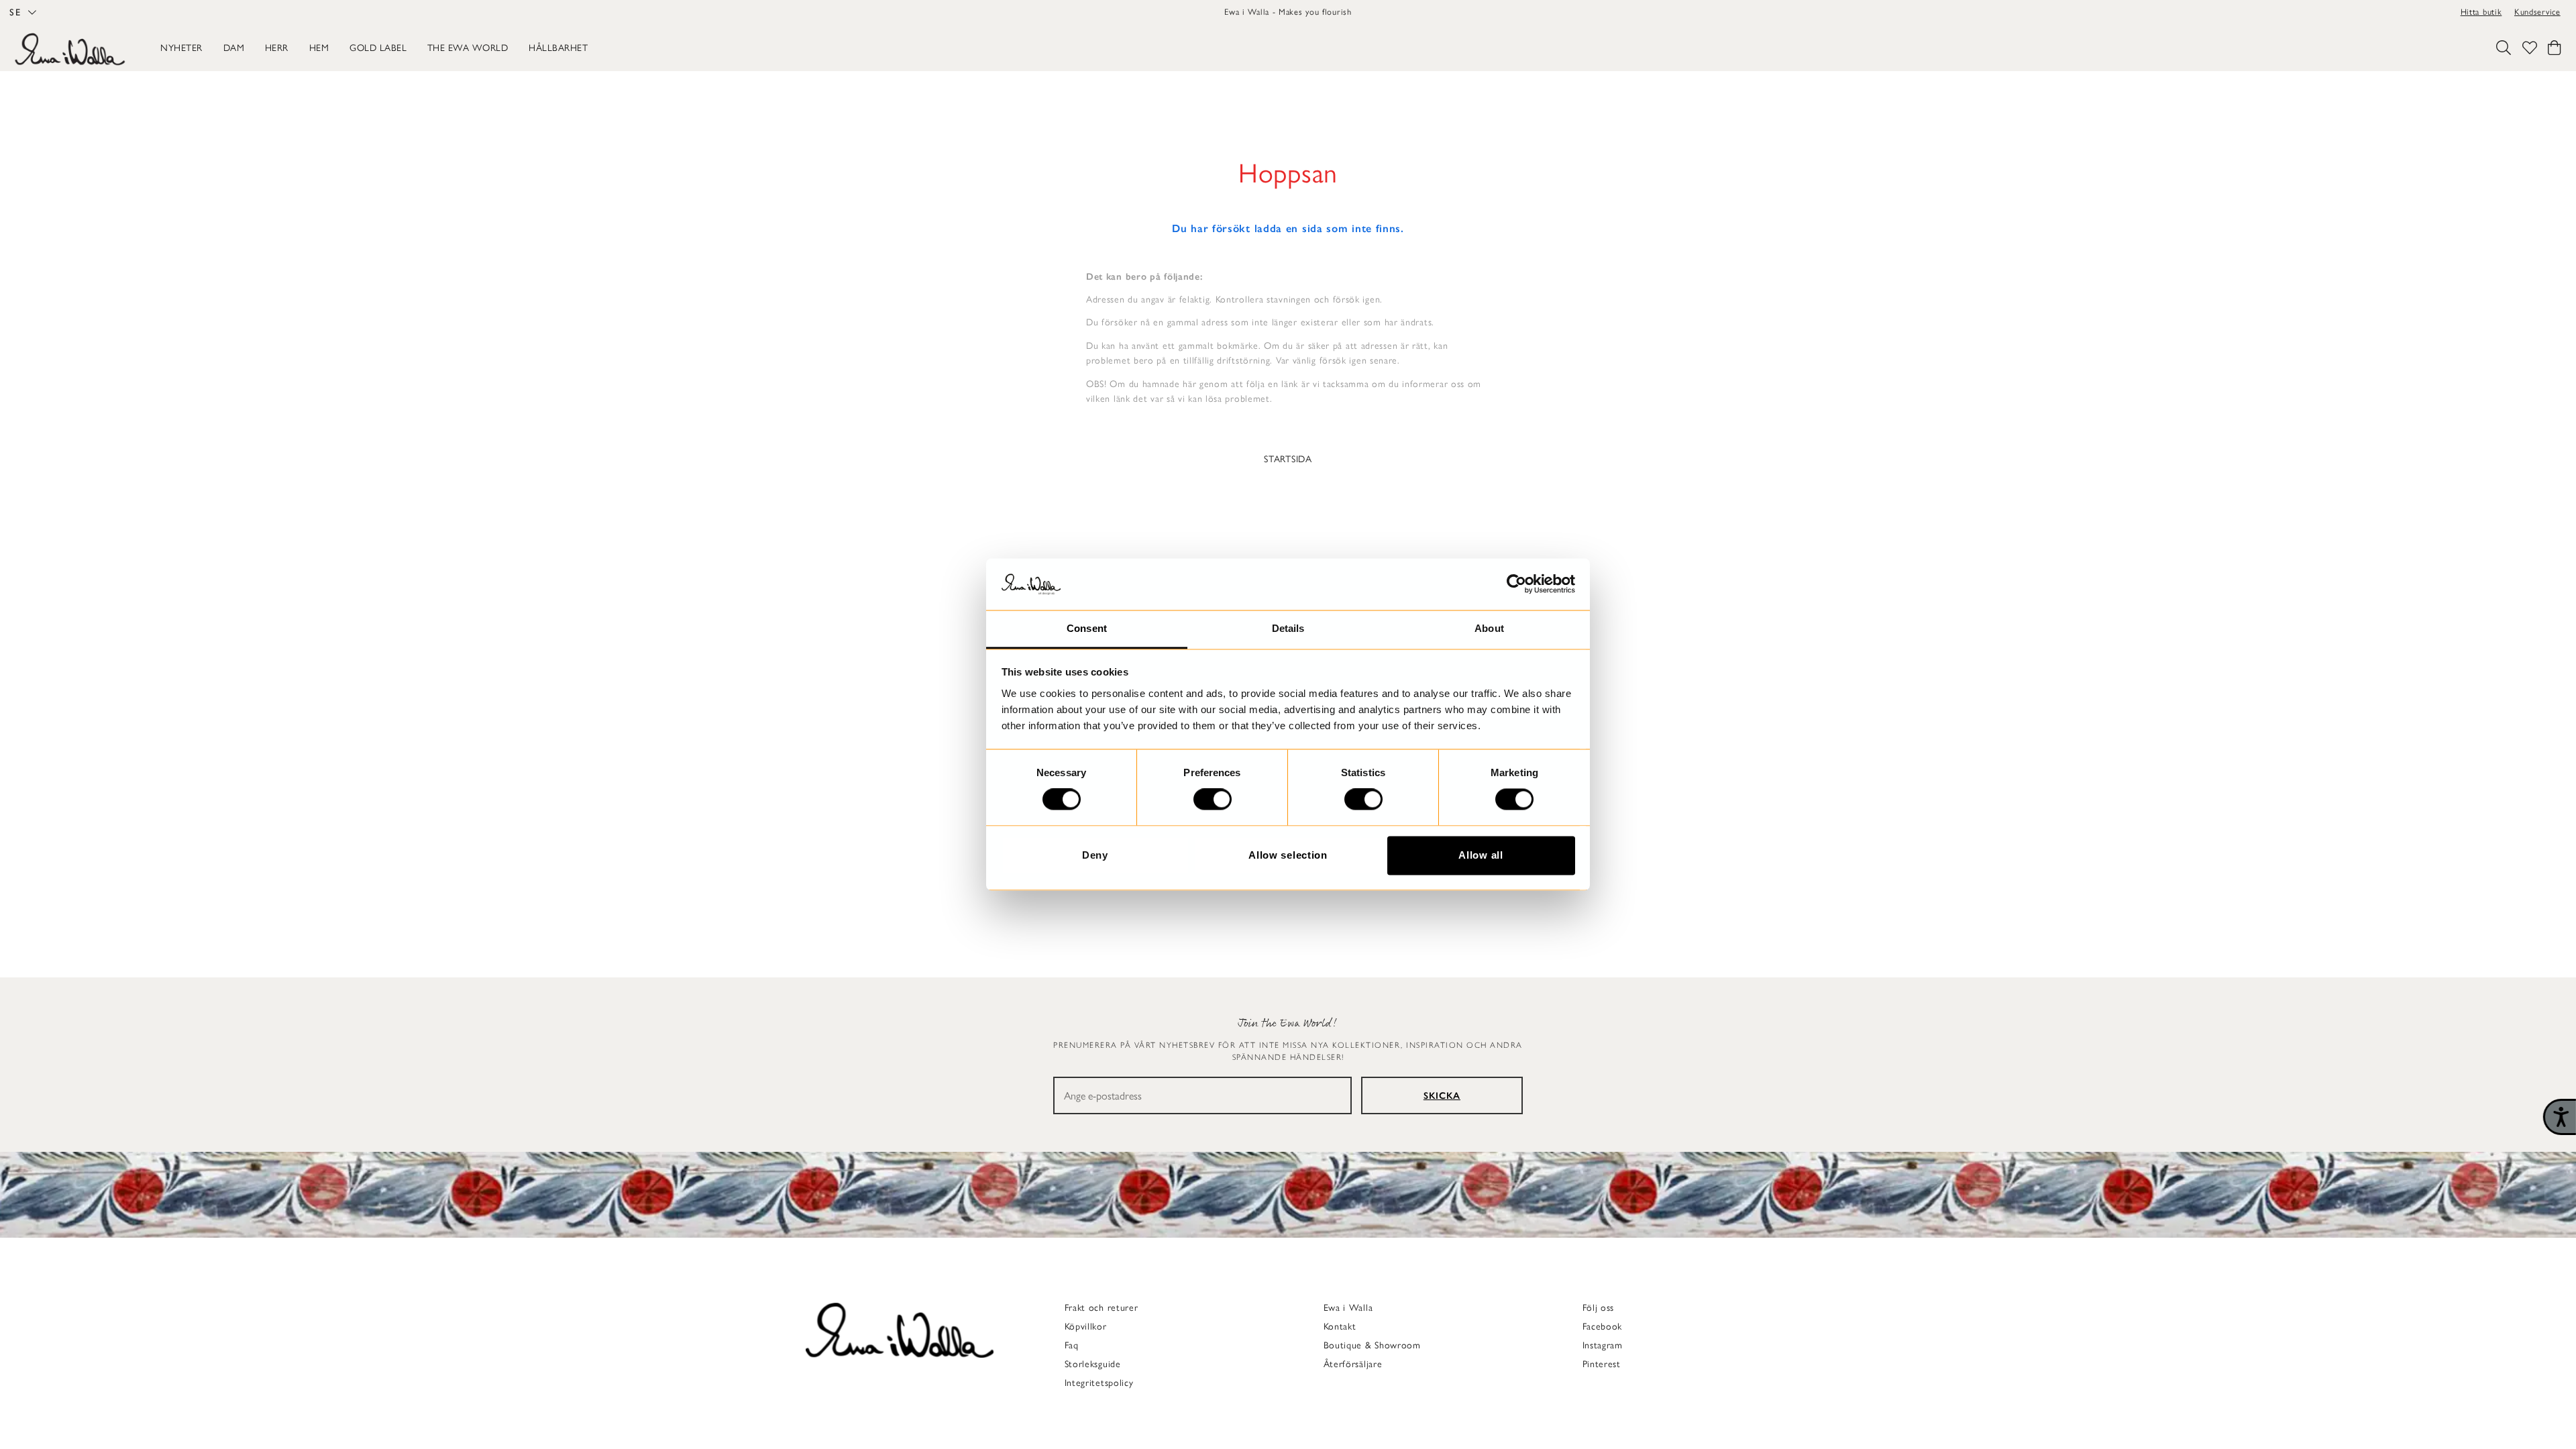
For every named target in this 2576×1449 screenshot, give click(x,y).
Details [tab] (1288, 628)
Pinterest (1602, 1364)
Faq (1072, 1345)
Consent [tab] (1087, 628)
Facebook (1603, 1327)
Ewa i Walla (1348, 1308)
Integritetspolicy (1099, 1383)
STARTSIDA (1288, 459)
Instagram (1603, 1345)
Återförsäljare (1353, 1364)
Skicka (1442, 1096)
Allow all (1481, 855)
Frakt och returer (1102, 1308)
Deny (1095, 855)
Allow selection (1288, 855)
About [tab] (1489, 628)
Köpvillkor (1086, 1327)
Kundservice (2537, 12)
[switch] (1213, 800)
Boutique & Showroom (1372, 1345)
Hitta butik (2481, 12)
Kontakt (1340, 1327)
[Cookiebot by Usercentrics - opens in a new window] (1516, 584)
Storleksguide (1093, 1364)
